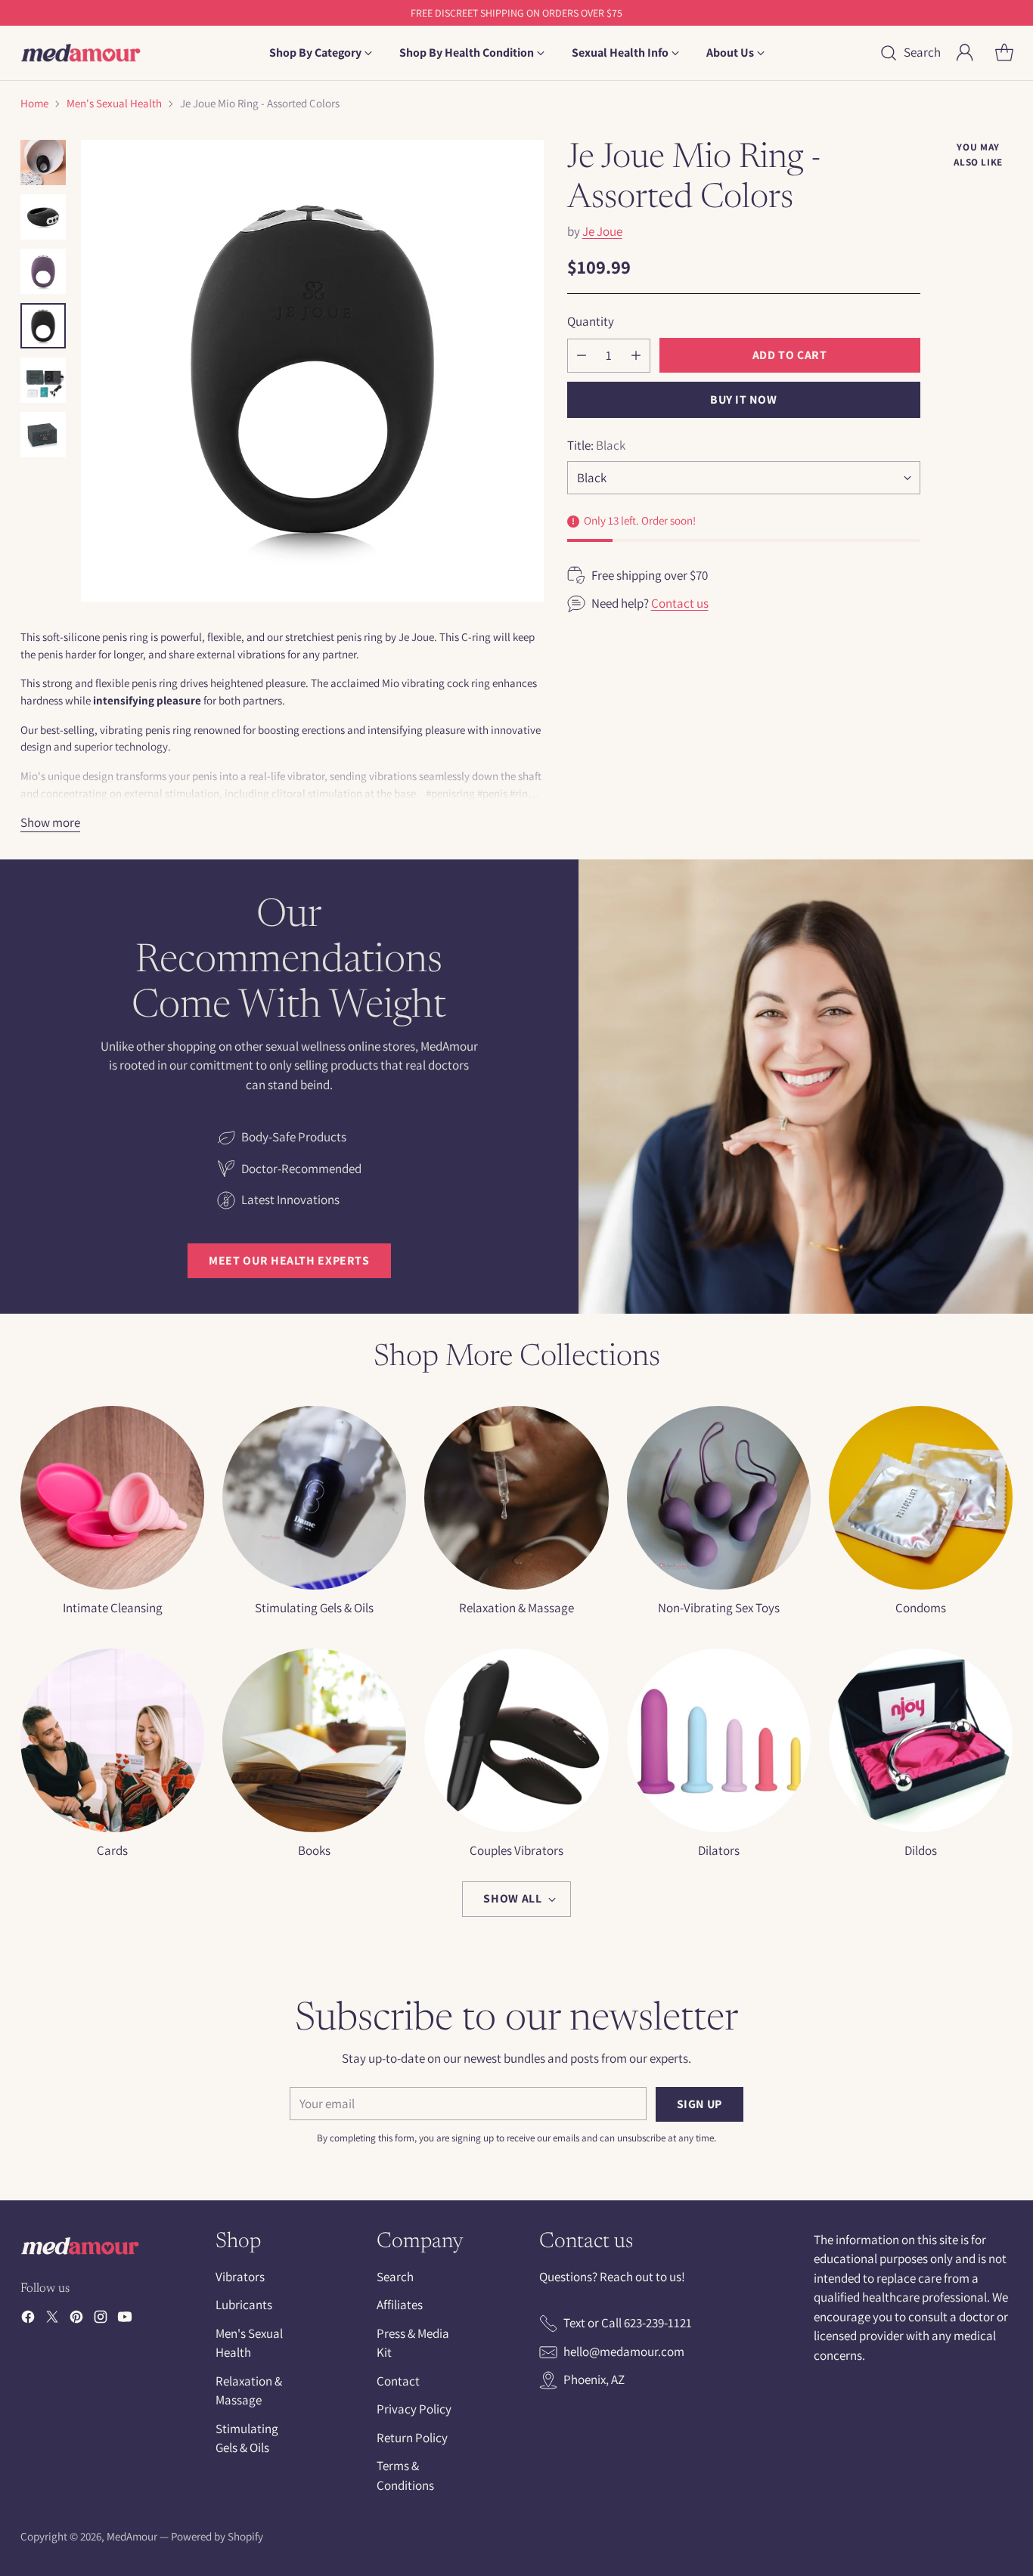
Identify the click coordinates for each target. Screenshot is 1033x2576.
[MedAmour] (81, 53)
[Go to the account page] (965, 53)
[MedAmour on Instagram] (101, 2320)
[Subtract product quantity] (582, 355)
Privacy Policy (414, 2409)
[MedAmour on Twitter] (52, 2320)
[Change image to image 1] (43, 163)
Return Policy (412, 2438)
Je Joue (602, 231)
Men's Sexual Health (114, 103)
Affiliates (400, 2305)
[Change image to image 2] (43, 217)
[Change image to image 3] (43, 271)
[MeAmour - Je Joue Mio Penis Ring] (312, 371)
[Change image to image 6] (43, 435)
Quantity (591, 321)
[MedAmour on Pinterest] (76, 2320)
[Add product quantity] (636, 355)
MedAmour (132, 2536)
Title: (596, 444)
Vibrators (240, 2277)
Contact (398, 2381)
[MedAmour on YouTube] (125, 2320)
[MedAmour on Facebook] (28, 2320)
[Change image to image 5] (43, 380)
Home (34, 103)
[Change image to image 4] (43, 326)
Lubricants (244, 2305)
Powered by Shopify (217, 2536)
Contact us (680, 603)
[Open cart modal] (1004, 53)
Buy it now (743, 399)
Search (395, 2277)
